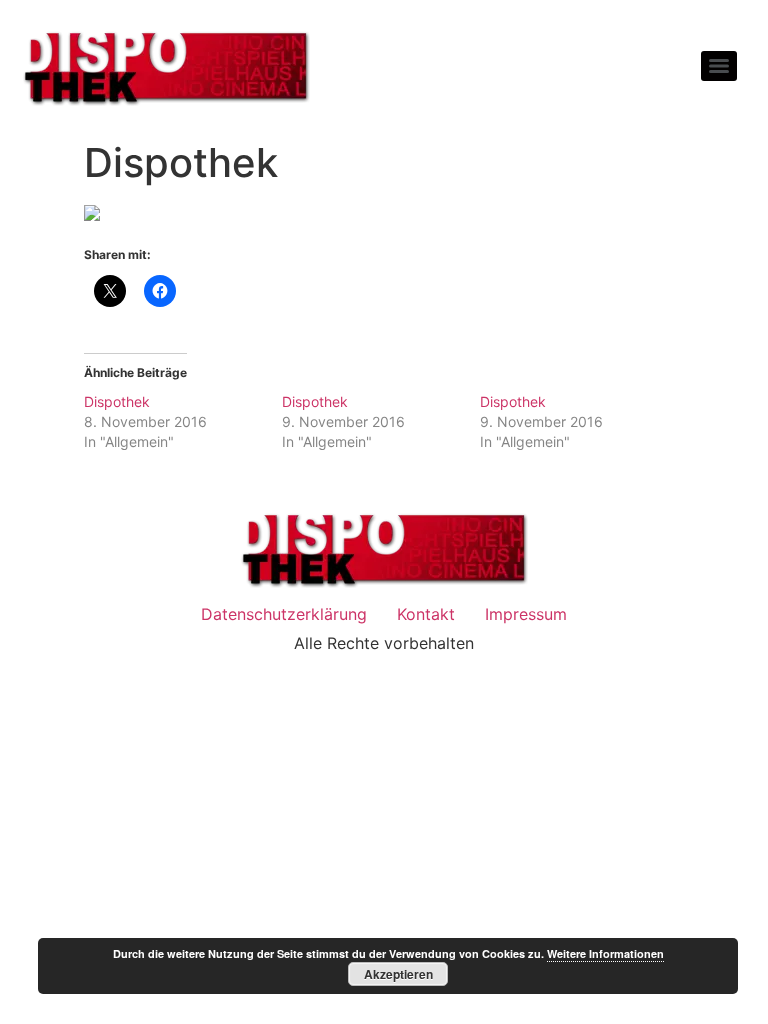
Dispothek (117, 401)
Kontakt (426, 614)
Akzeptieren (398, 974)
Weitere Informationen (605, 953)
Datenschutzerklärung (284, 614)
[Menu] (719, 66)
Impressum (526, 614)
